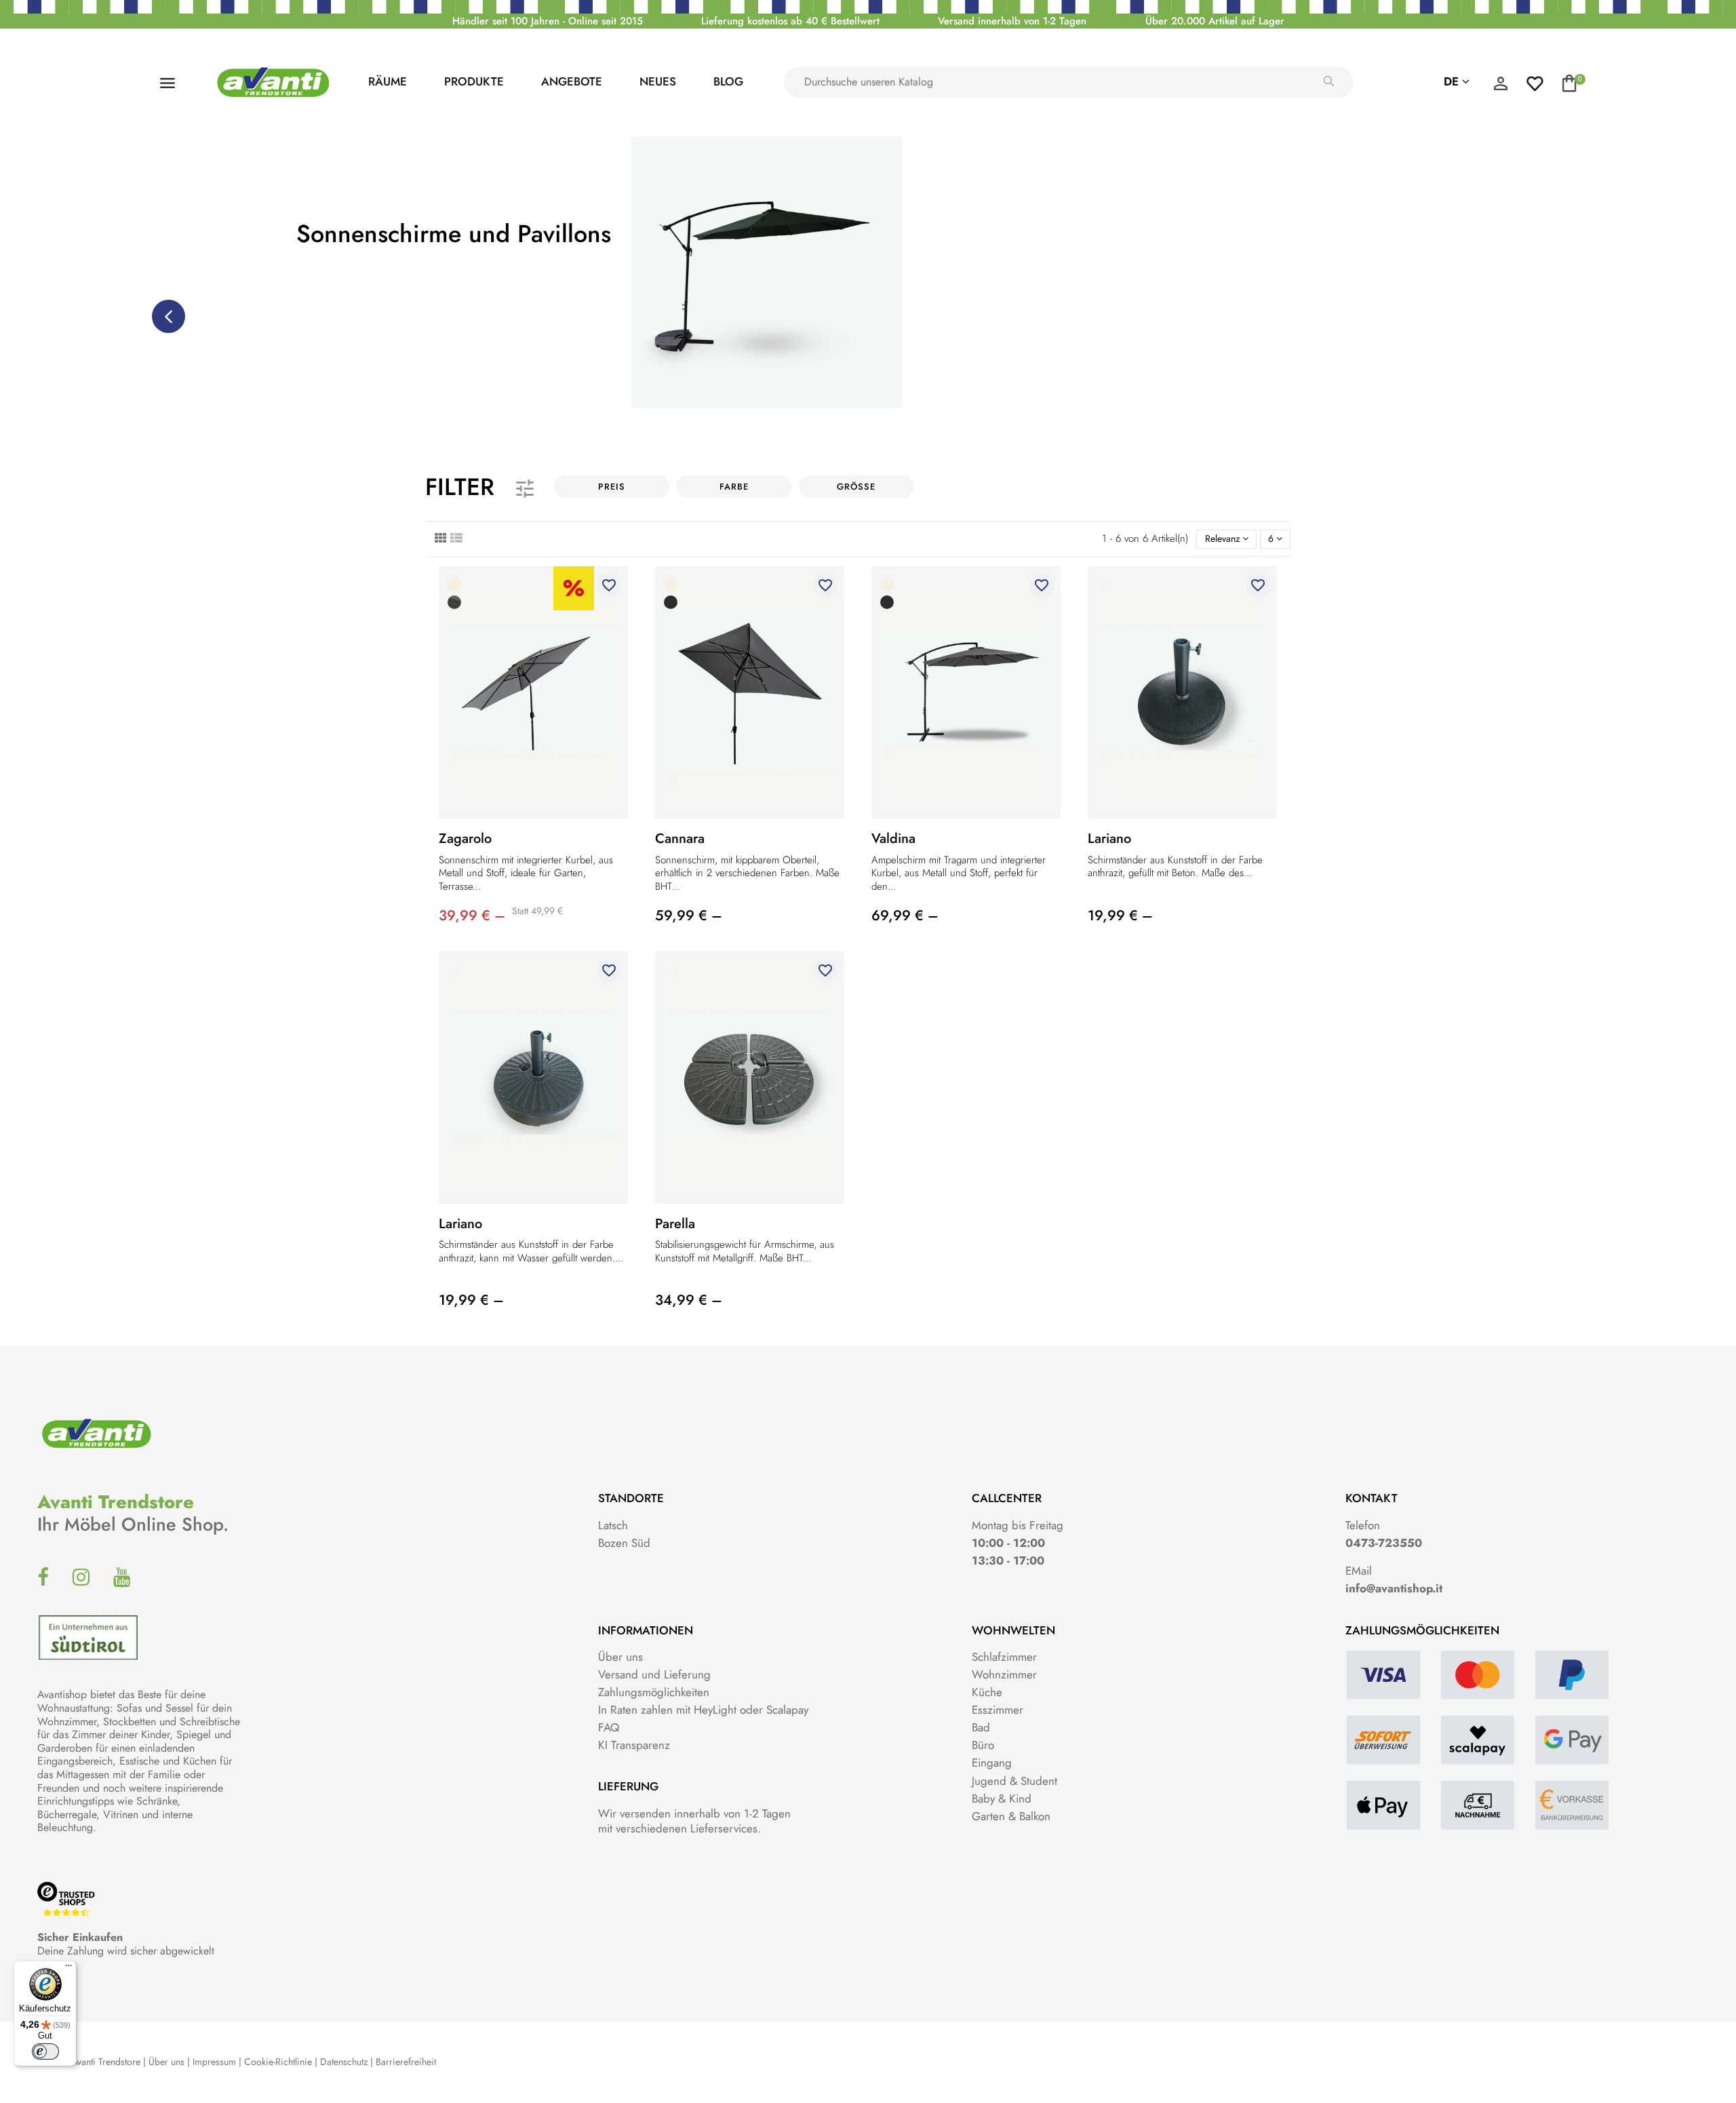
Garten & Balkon (1011, 1816)
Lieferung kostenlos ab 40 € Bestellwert (790, 21)
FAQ (609, 1727)
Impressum (214, 2062)
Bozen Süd (624, 1543)
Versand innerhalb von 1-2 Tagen (1012, 21)
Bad (981, 1727)
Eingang (992, 1763)
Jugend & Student (1014, 1781)
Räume (388, 81)
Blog (728, 81)
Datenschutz (344, 2062)
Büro (983, 1745)
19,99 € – (1120, 916)
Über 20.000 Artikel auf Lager (1215, 21)
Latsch (613, 1525)
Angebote (572, 81)
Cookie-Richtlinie (278, 2062)
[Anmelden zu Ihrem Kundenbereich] (1501, 87)
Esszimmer (998, 1710)
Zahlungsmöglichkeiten (654, 1692)
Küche (987, 1692)
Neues (658, 81)
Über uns (620, 1657)
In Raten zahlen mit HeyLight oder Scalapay (703, 1710)
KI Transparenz (634, 1745)
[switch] (45, 2051)
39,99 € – (472, 916)
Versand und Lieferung (654, 1674)
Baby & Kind (1002, 1799)
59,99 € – (689, 916)
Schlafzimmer (1004, 1657)
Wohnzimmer (1004, 1674)
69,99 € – (905, 916)
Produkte (474, 81)
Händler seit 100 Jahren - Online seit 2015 (548, 21)
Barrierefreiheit (406, 2062)
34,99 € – (689, 1300)
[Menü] (68, 1969)
